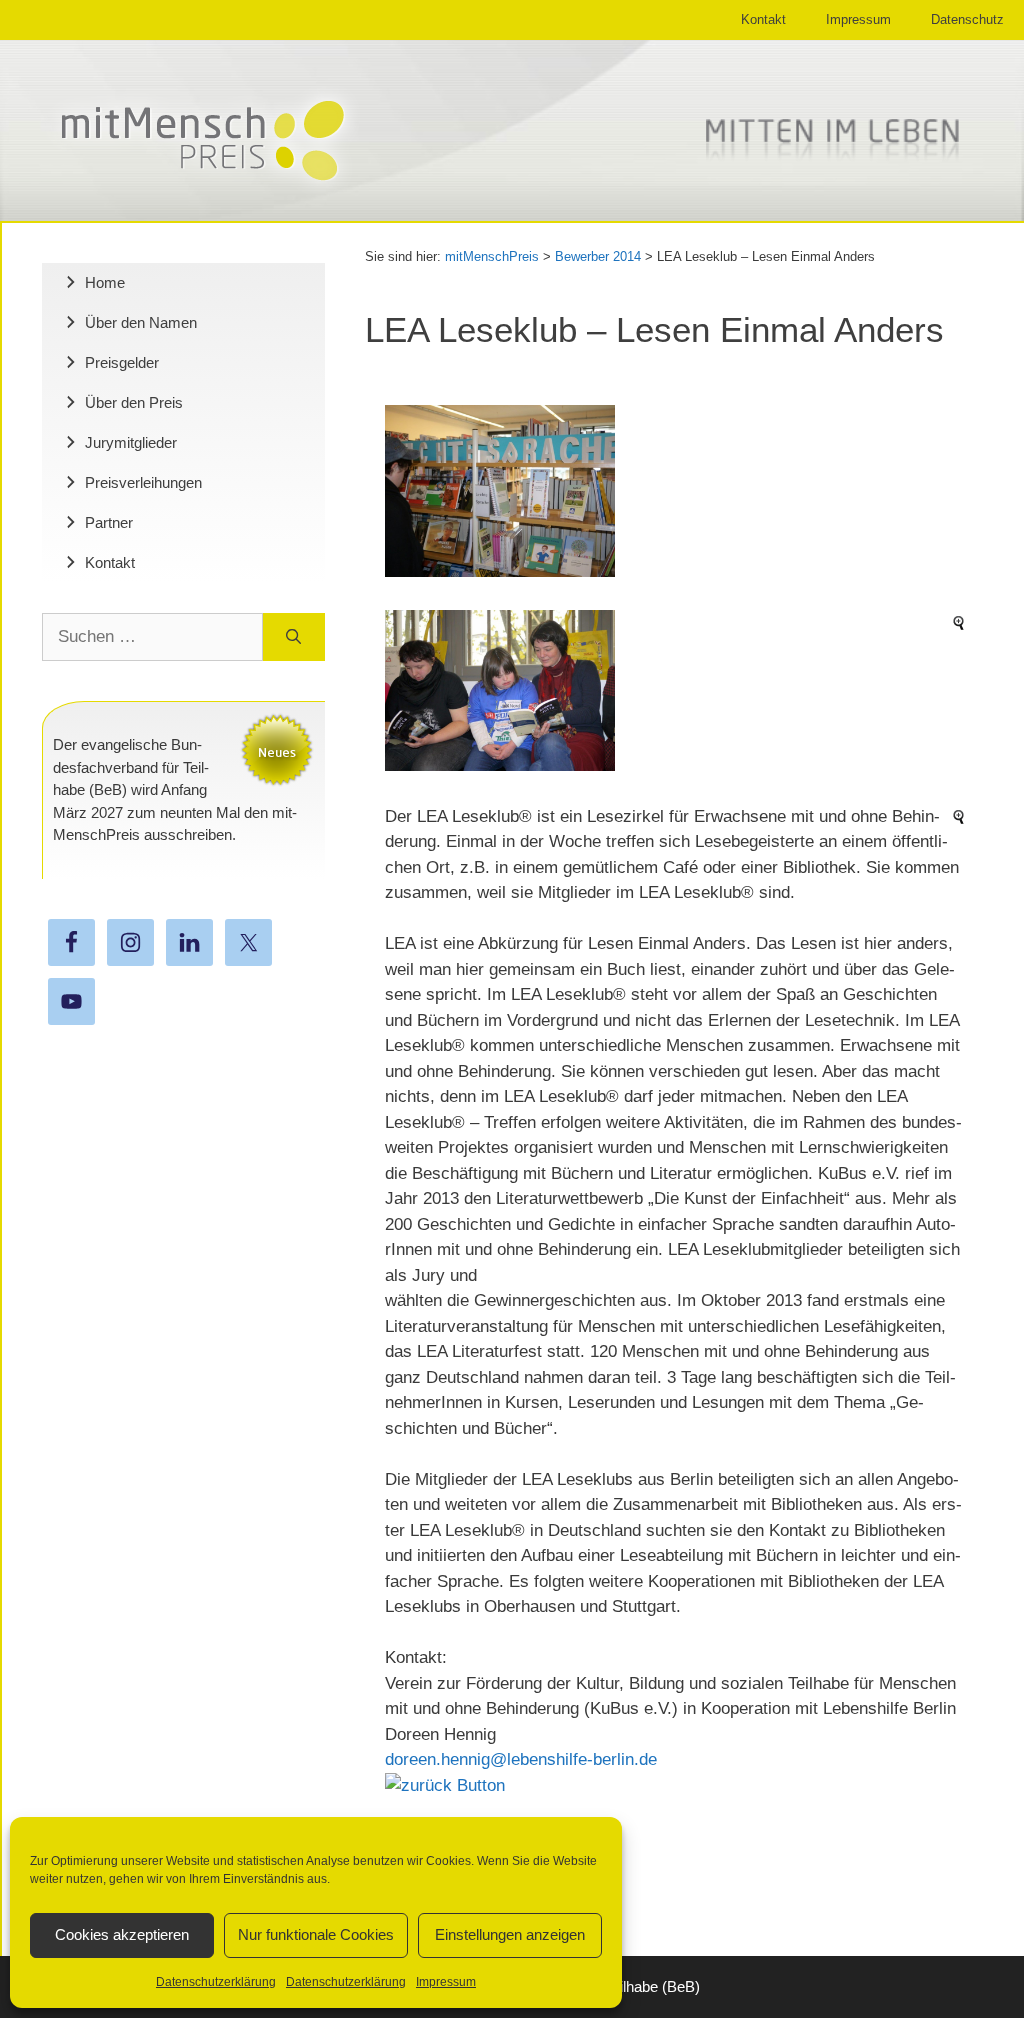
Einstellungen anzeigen (510, 1934)
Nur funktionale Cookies (316, 1934)
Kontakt (763, 19)
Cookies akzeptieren (122, 1934)
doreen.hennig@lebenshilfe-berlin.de (521, 1759)
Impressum (446, 1982)
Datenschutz (967, 19)
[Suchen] (293, 637)
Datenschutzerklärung (216, 1982)
